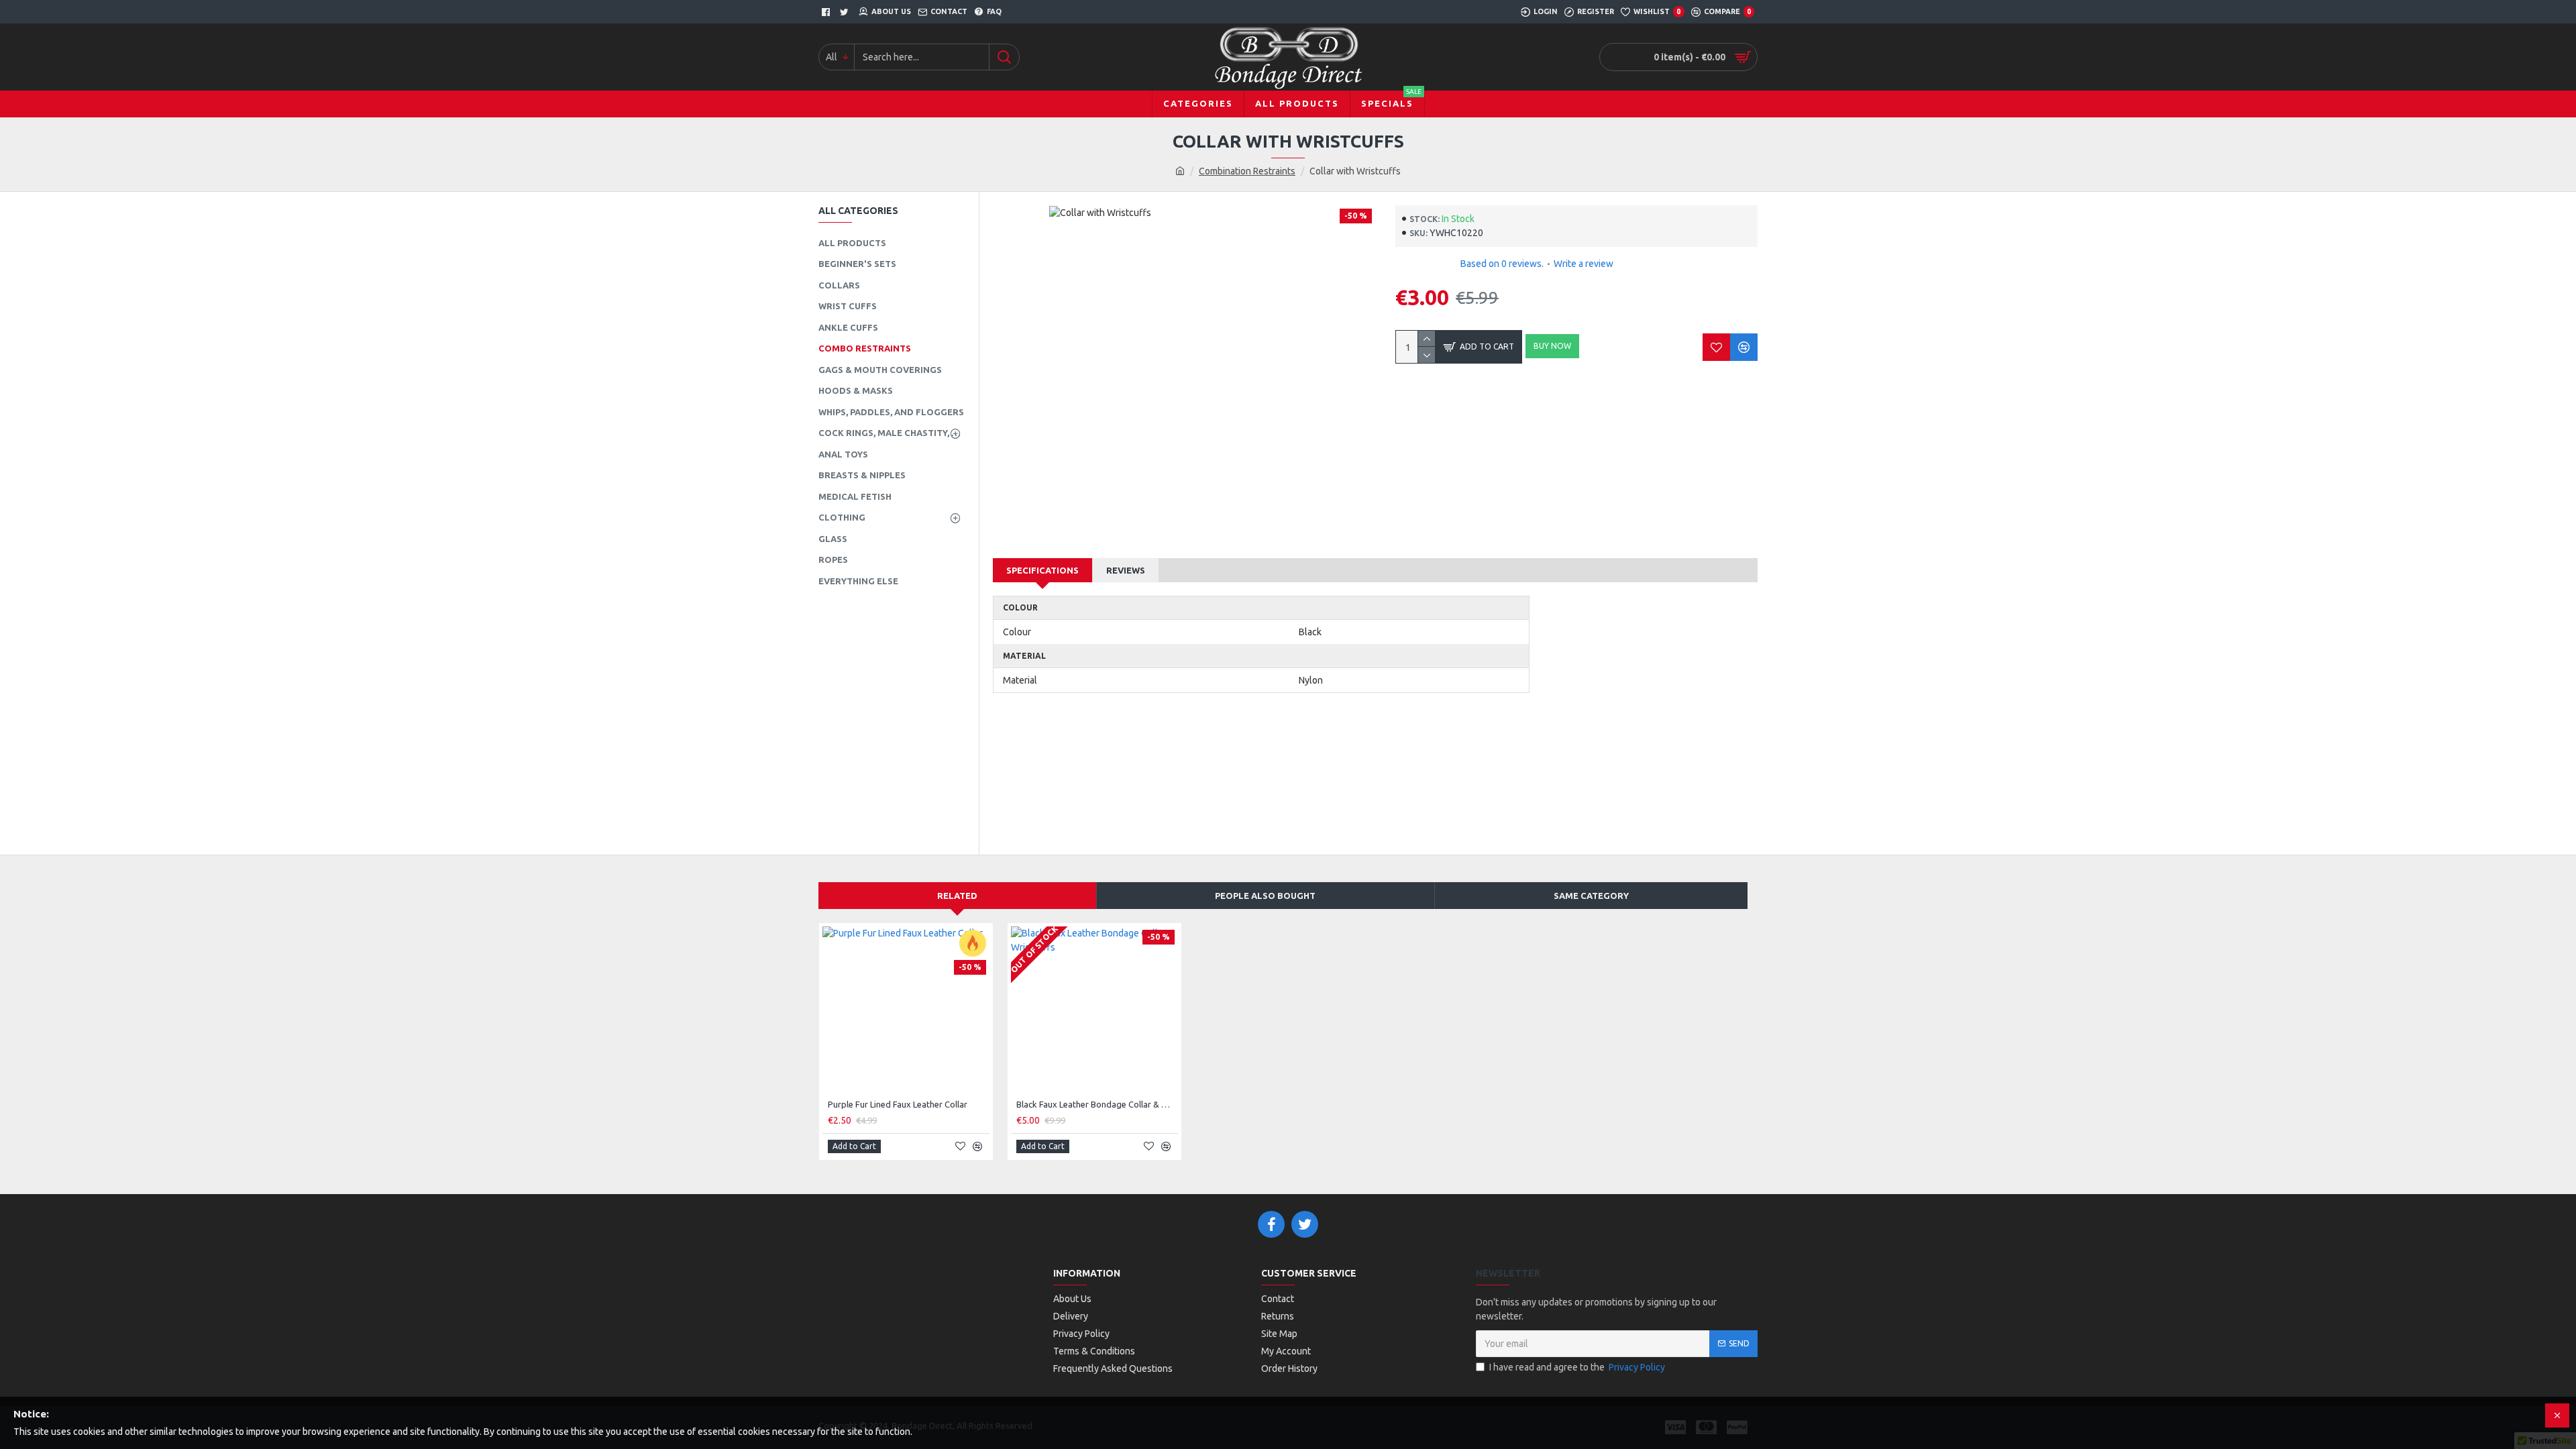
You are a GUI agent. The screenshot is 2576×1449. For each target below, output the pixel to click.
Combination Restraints (1247, 171)
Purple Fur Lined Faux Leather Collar (898, 1104)
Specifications (1042, 570)
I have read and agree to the (1577, 1367)
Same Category (1591, 896)
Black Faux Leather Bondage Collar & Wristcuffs (1097, 1104)
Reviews (1126, 570)
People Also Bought (1265, 896)
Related (957, 896)
